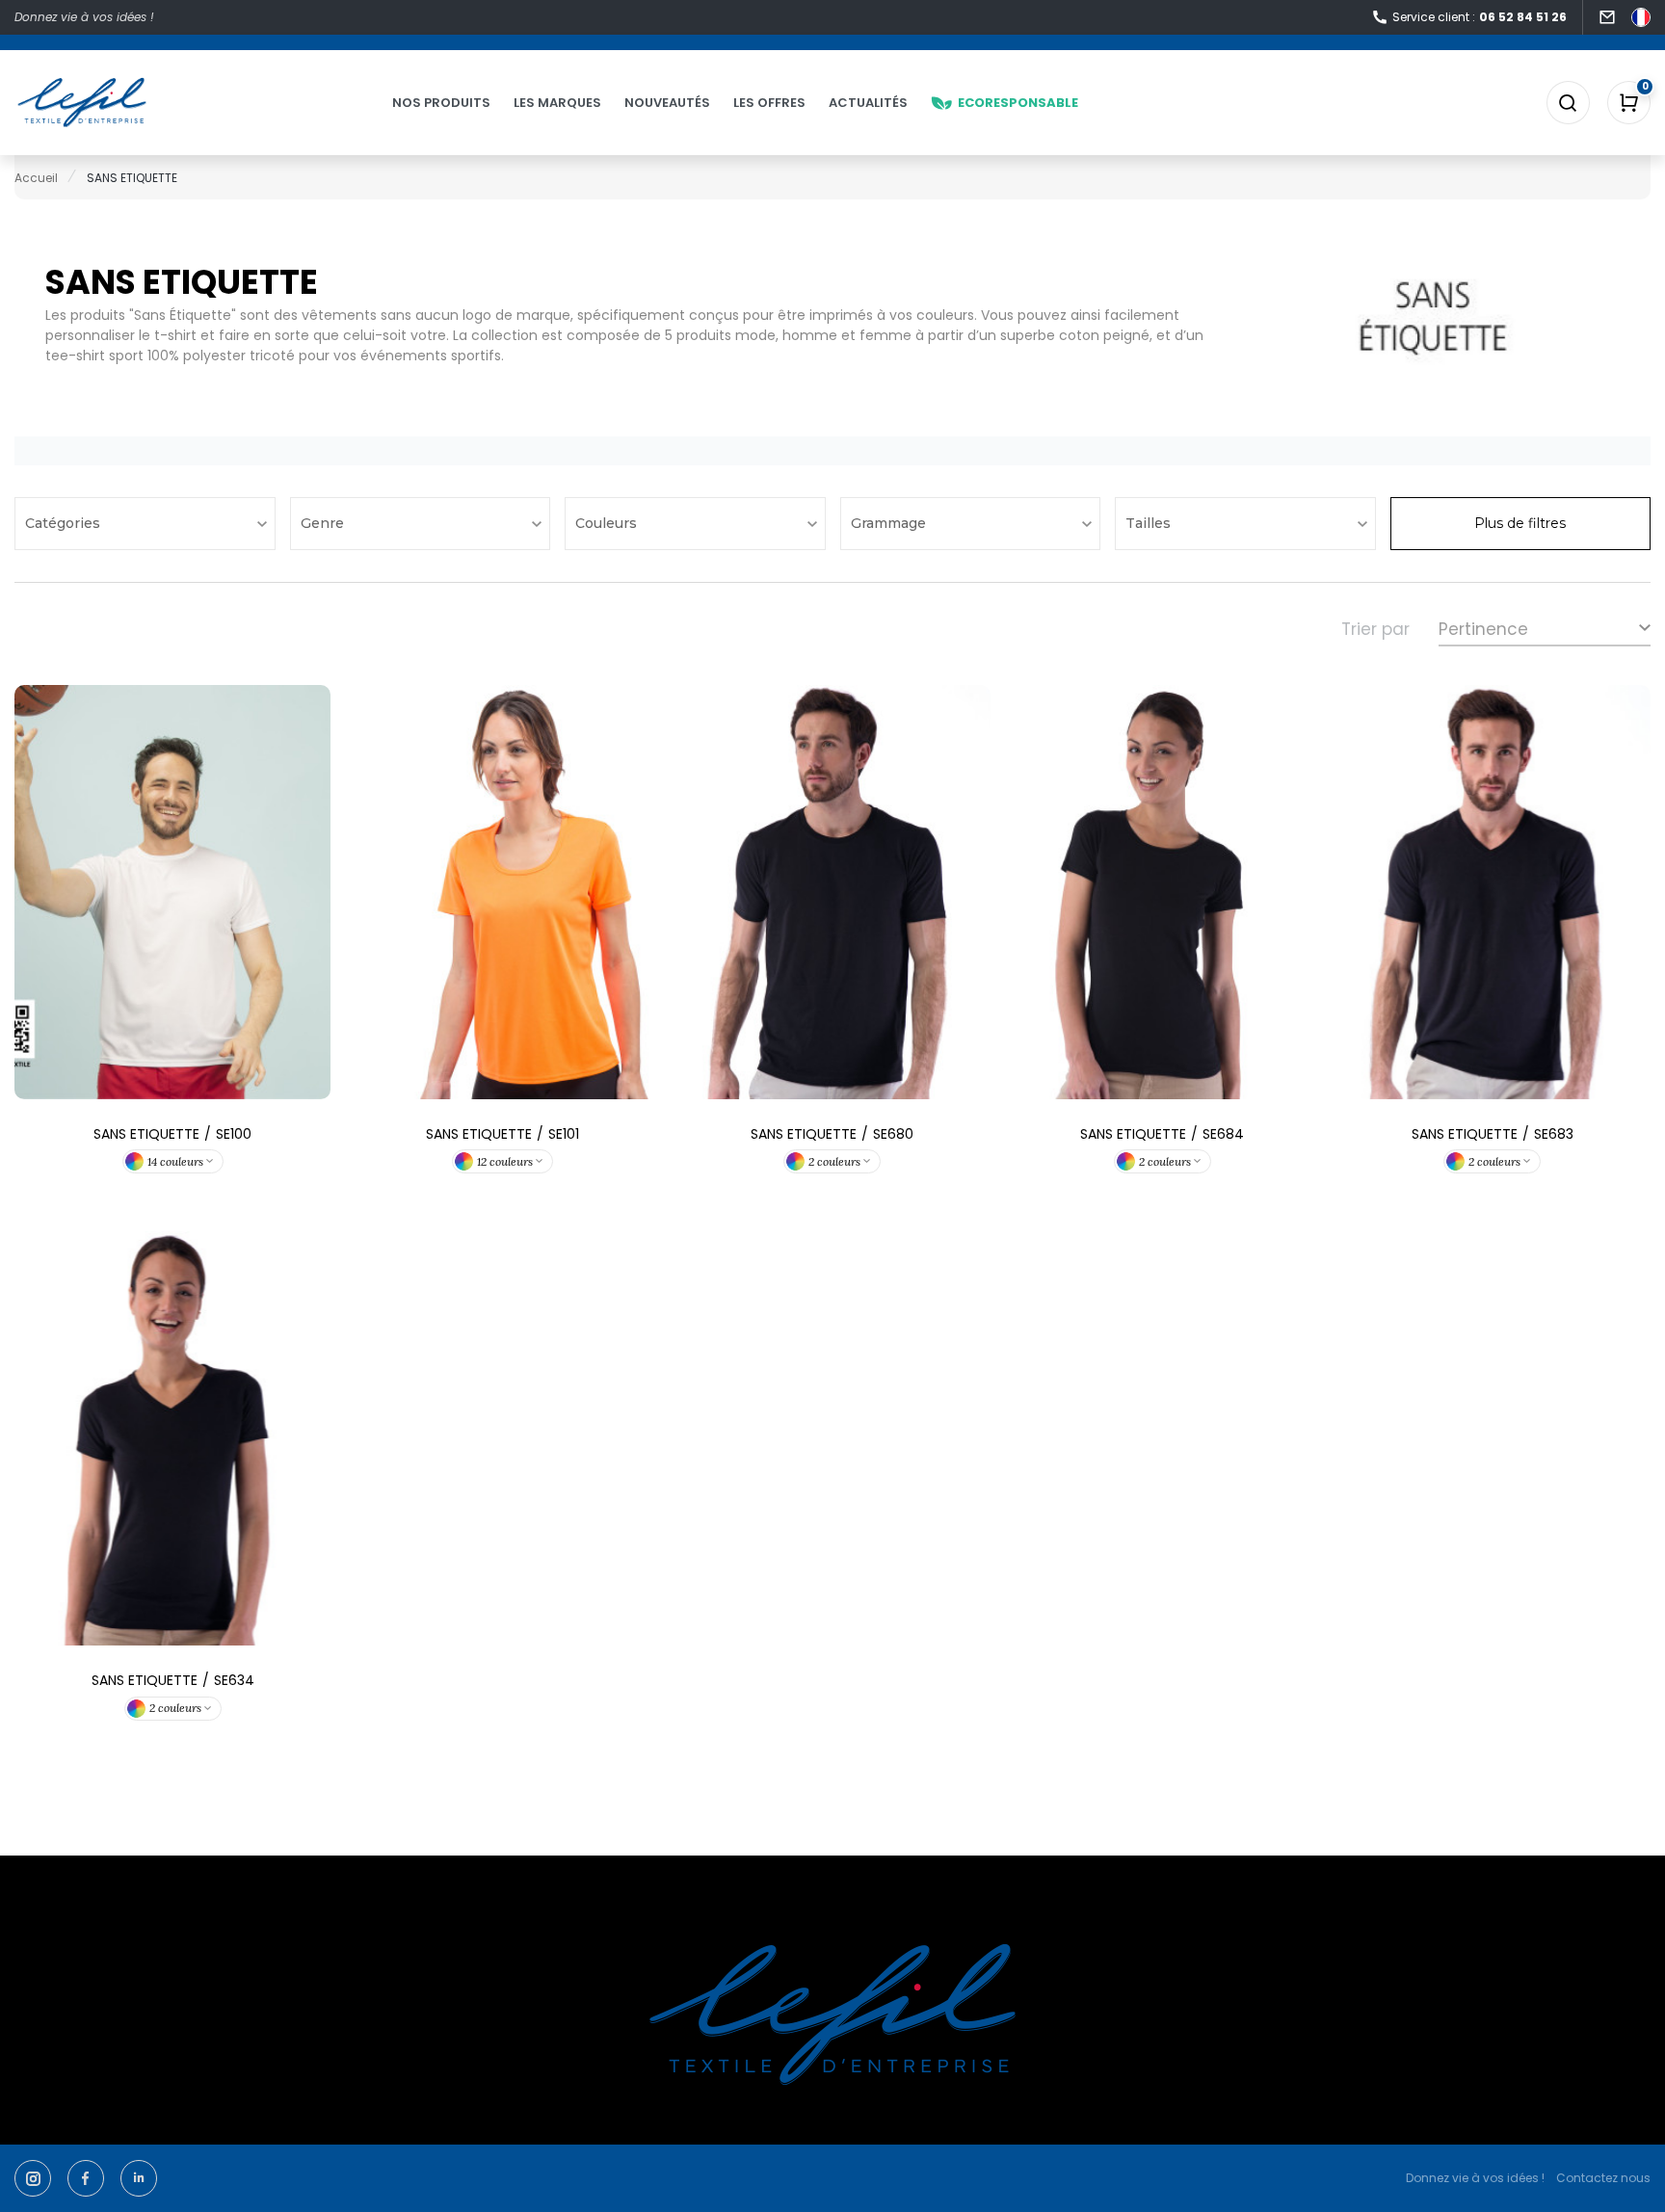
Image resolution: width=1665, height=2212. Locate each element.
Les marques (557, 103)
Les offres (769, 103)
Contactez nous (1603, 2178)
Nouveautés (667, 103)
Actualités (868, 103)
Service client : (1480, 17)
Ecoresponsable (1018, 103)
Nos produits (441, 103)
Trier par (1375, 629)
